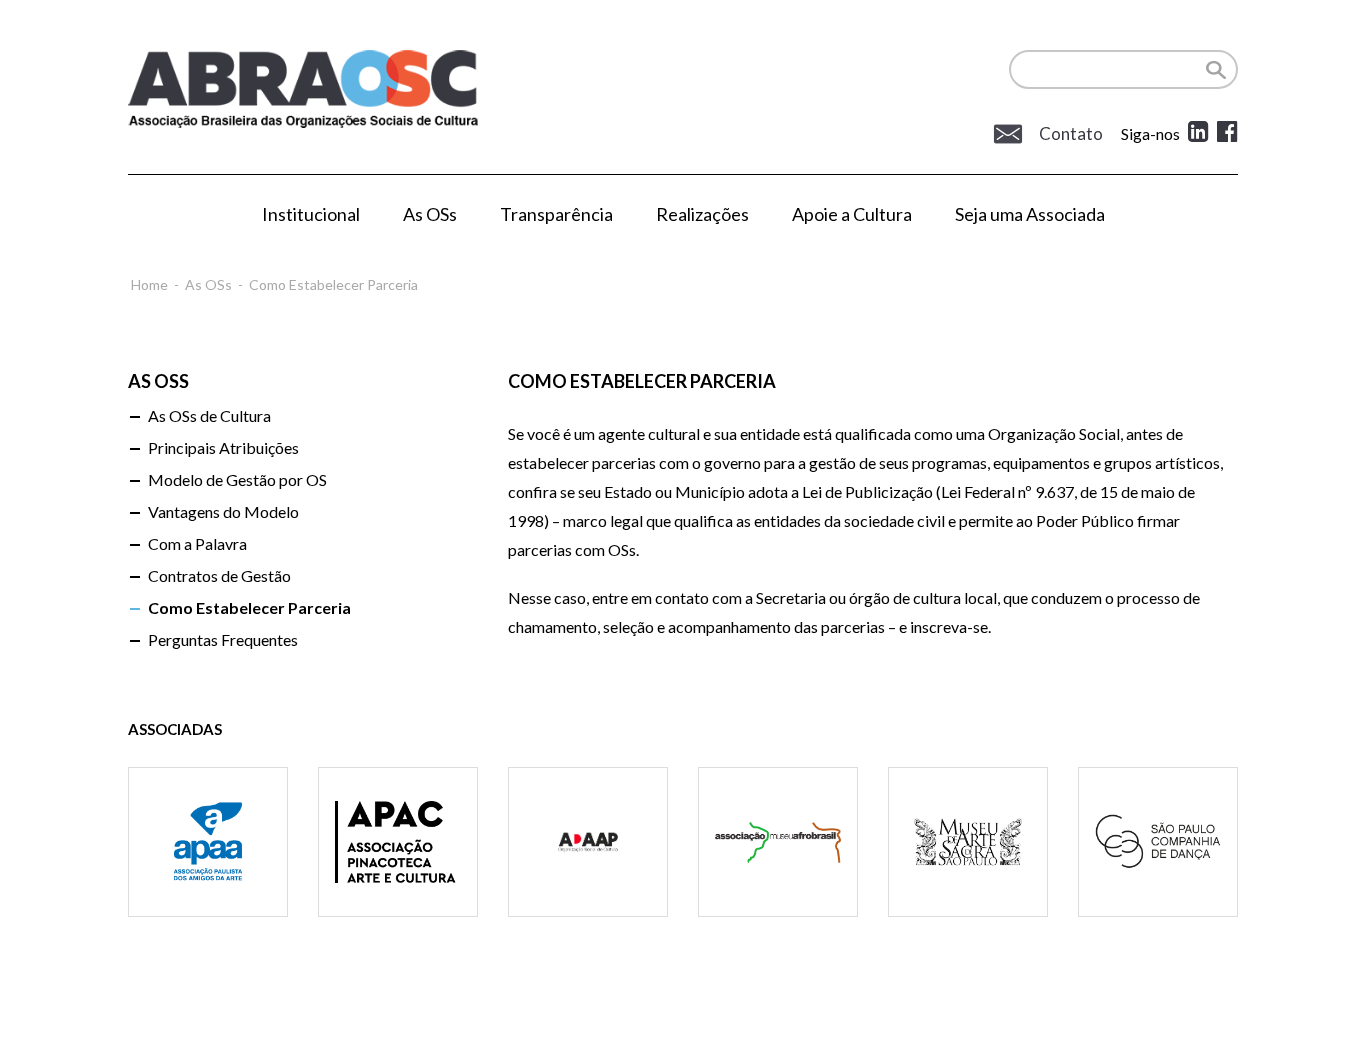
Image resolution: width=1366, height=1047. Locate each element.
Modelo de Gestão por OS (237, 479)
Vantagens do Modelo (223, 511)
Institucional (311, 214)
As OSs (430, 214)
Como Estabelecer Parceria (249, 607)
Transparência (556, 214)
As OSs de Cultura (209, 415)
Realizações (702, 214)
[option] (208, 867)
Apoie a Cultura (852, 214)
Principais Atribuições (223, 447)
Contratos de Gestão (219, 575)
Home (149, 284)
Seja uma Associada (1030, 214)
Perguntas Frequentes (223, 639)
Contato (1069, 134)
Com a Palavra (197, 543)
